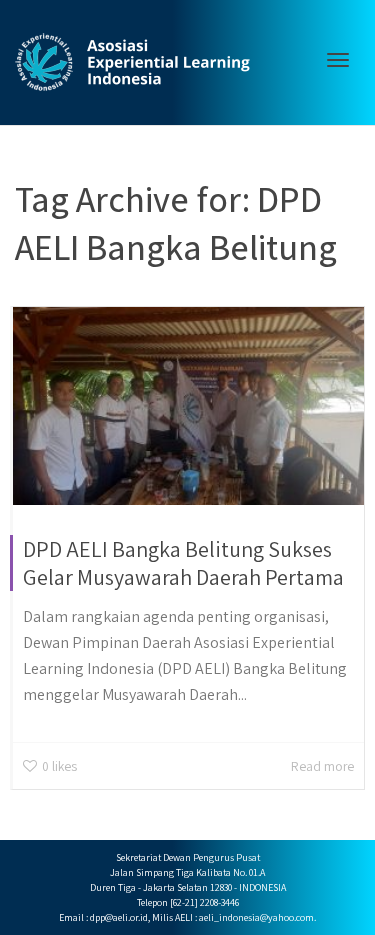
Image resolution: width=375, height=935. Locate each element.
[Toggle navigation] (338, 60)
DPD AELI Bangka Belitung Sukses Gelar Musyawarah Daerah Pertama (183, 563)
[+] (188, 406)
